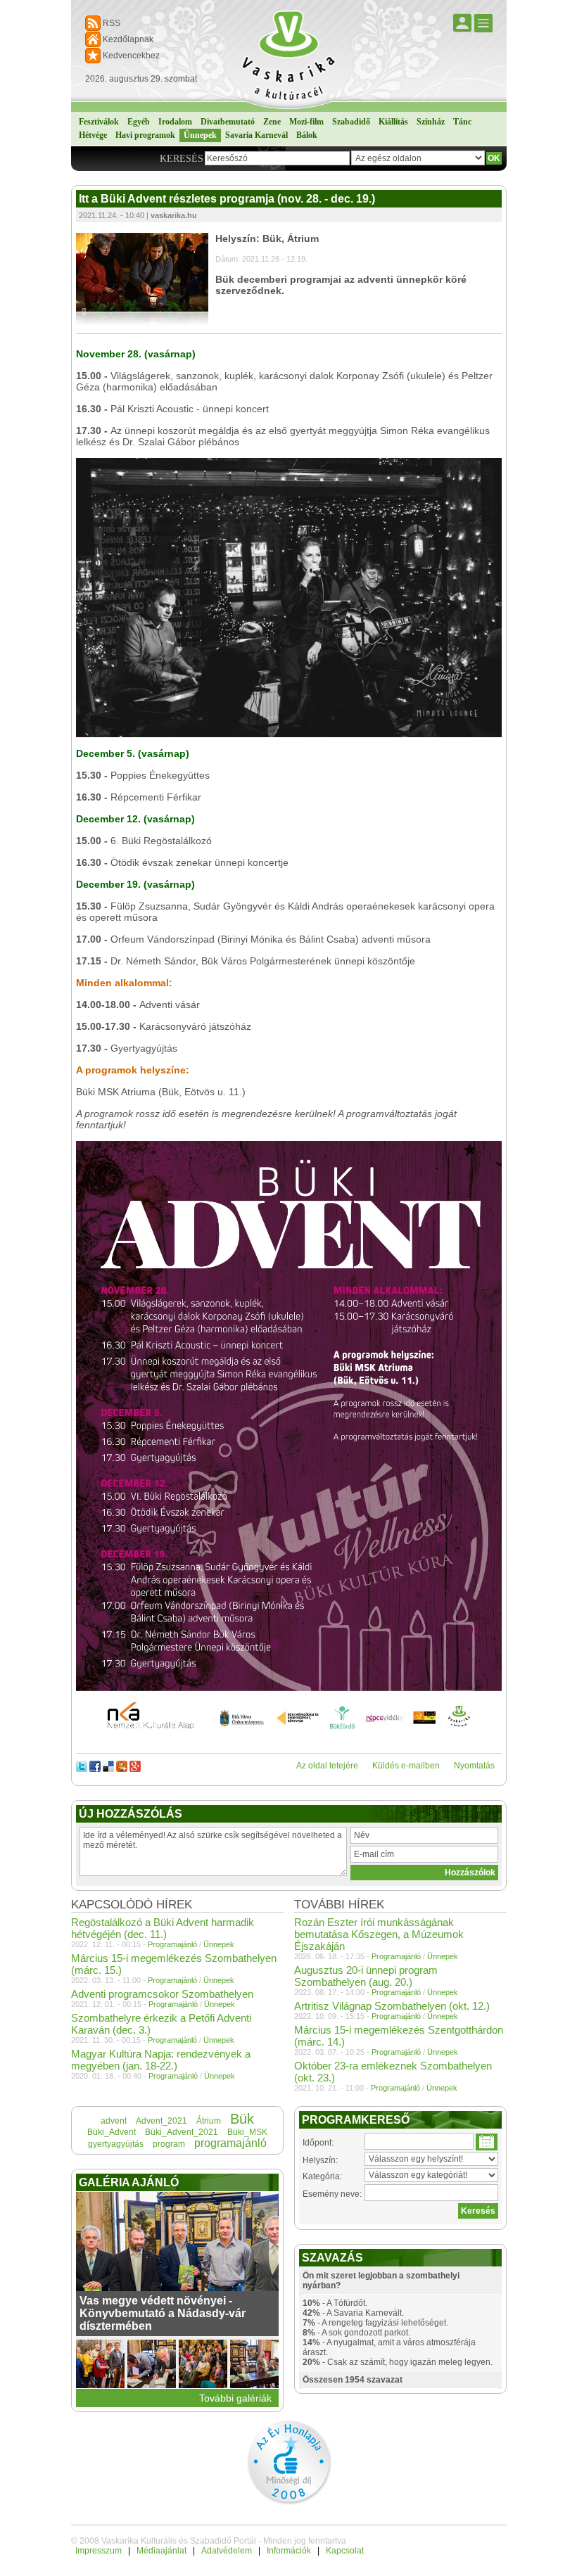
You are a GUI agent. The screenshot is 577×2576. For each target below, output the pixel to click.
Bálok (307, 135)
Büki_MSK (247, 2132)
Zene (272, 122)
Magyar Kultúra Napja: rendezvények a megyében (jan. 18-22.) (161, 2060)
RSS (112, 23)
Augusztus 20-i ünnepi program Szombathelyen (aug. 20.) (366, 1976)
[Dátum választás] (487, 2142)
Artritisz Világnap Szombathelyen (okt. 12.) (392, 2006)
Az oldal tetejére (327, 1766)
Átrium (209, 2121)
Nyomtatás (474, 1766)
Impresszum (99, 2551)
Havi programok (145, 135)
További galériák (235, 2398)
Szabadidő (351, 122)
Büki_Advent (112, 2132)
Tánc (462, 122)
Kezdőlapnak (128, 39)
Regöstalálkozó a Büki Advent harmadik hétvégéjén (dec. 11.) (163, 1928)
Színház (431, 122)
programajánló (230, 2143)
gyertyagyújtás (116, 2144)
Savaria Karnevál (256, 135)
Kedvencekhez (131, 56)
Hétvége (93, 135)
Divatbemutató (228, 122)
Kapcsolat (345, 2551)
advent (114, 2121)
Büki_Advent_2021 (182, 2132)
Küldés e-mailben (406, 1766)
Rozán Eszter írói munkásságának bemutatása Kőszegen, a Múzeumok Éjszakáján (379, 1934)
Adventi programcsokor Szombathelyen (162, 1994)
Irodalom (175, 122)
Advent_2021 (161, 2121)
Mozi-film (306, 122)
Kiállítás (393, 122)
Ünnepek (200, 135)
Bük (242, 2119)
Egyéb (139, 122)
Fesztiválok (99, 122)
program (169, 2144)
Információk (289, 2551)
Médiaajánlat (161, 2551)
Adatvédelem (227, 2551)
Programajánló (396, 1956)
